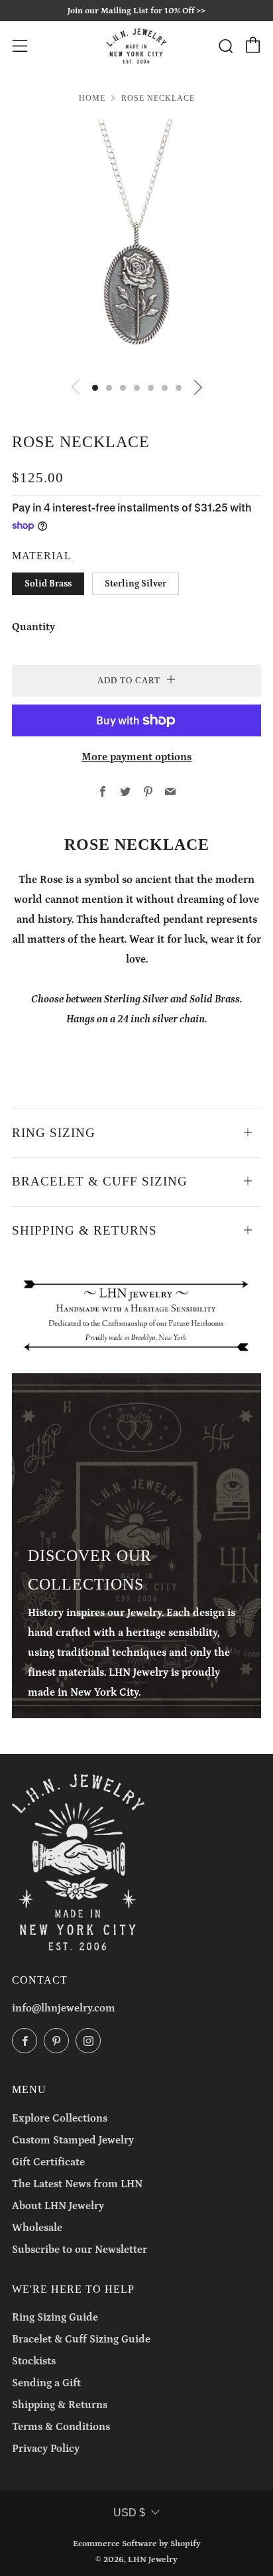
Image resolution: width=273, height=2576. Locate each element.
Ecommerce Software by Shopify (137, 2543)
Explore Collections (60, 2118)
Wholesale (37, 2228)
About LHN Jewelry (58, 2206)
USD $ (129, 2513)
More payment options (136, 757)
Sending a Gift (46, 2383)
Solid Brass (48, 584)
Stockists (34, 2361)
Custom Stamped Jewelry (73, 2140)
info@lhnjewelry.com (64, 2008)
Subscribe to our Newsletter (80, 2250)
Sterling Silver (136, 584)
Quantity (33, 627)
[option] (136, 244)
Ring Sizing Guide (55, 2317)
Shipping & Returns (60, 2405)
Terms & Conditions (61, 2427)
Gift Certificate (48, 2162)
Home (92, 98)
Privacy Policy (46, 2449)
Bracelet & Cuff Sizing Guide (81, 2339)
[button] (95, 388)
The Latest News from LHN (77, 2184)
